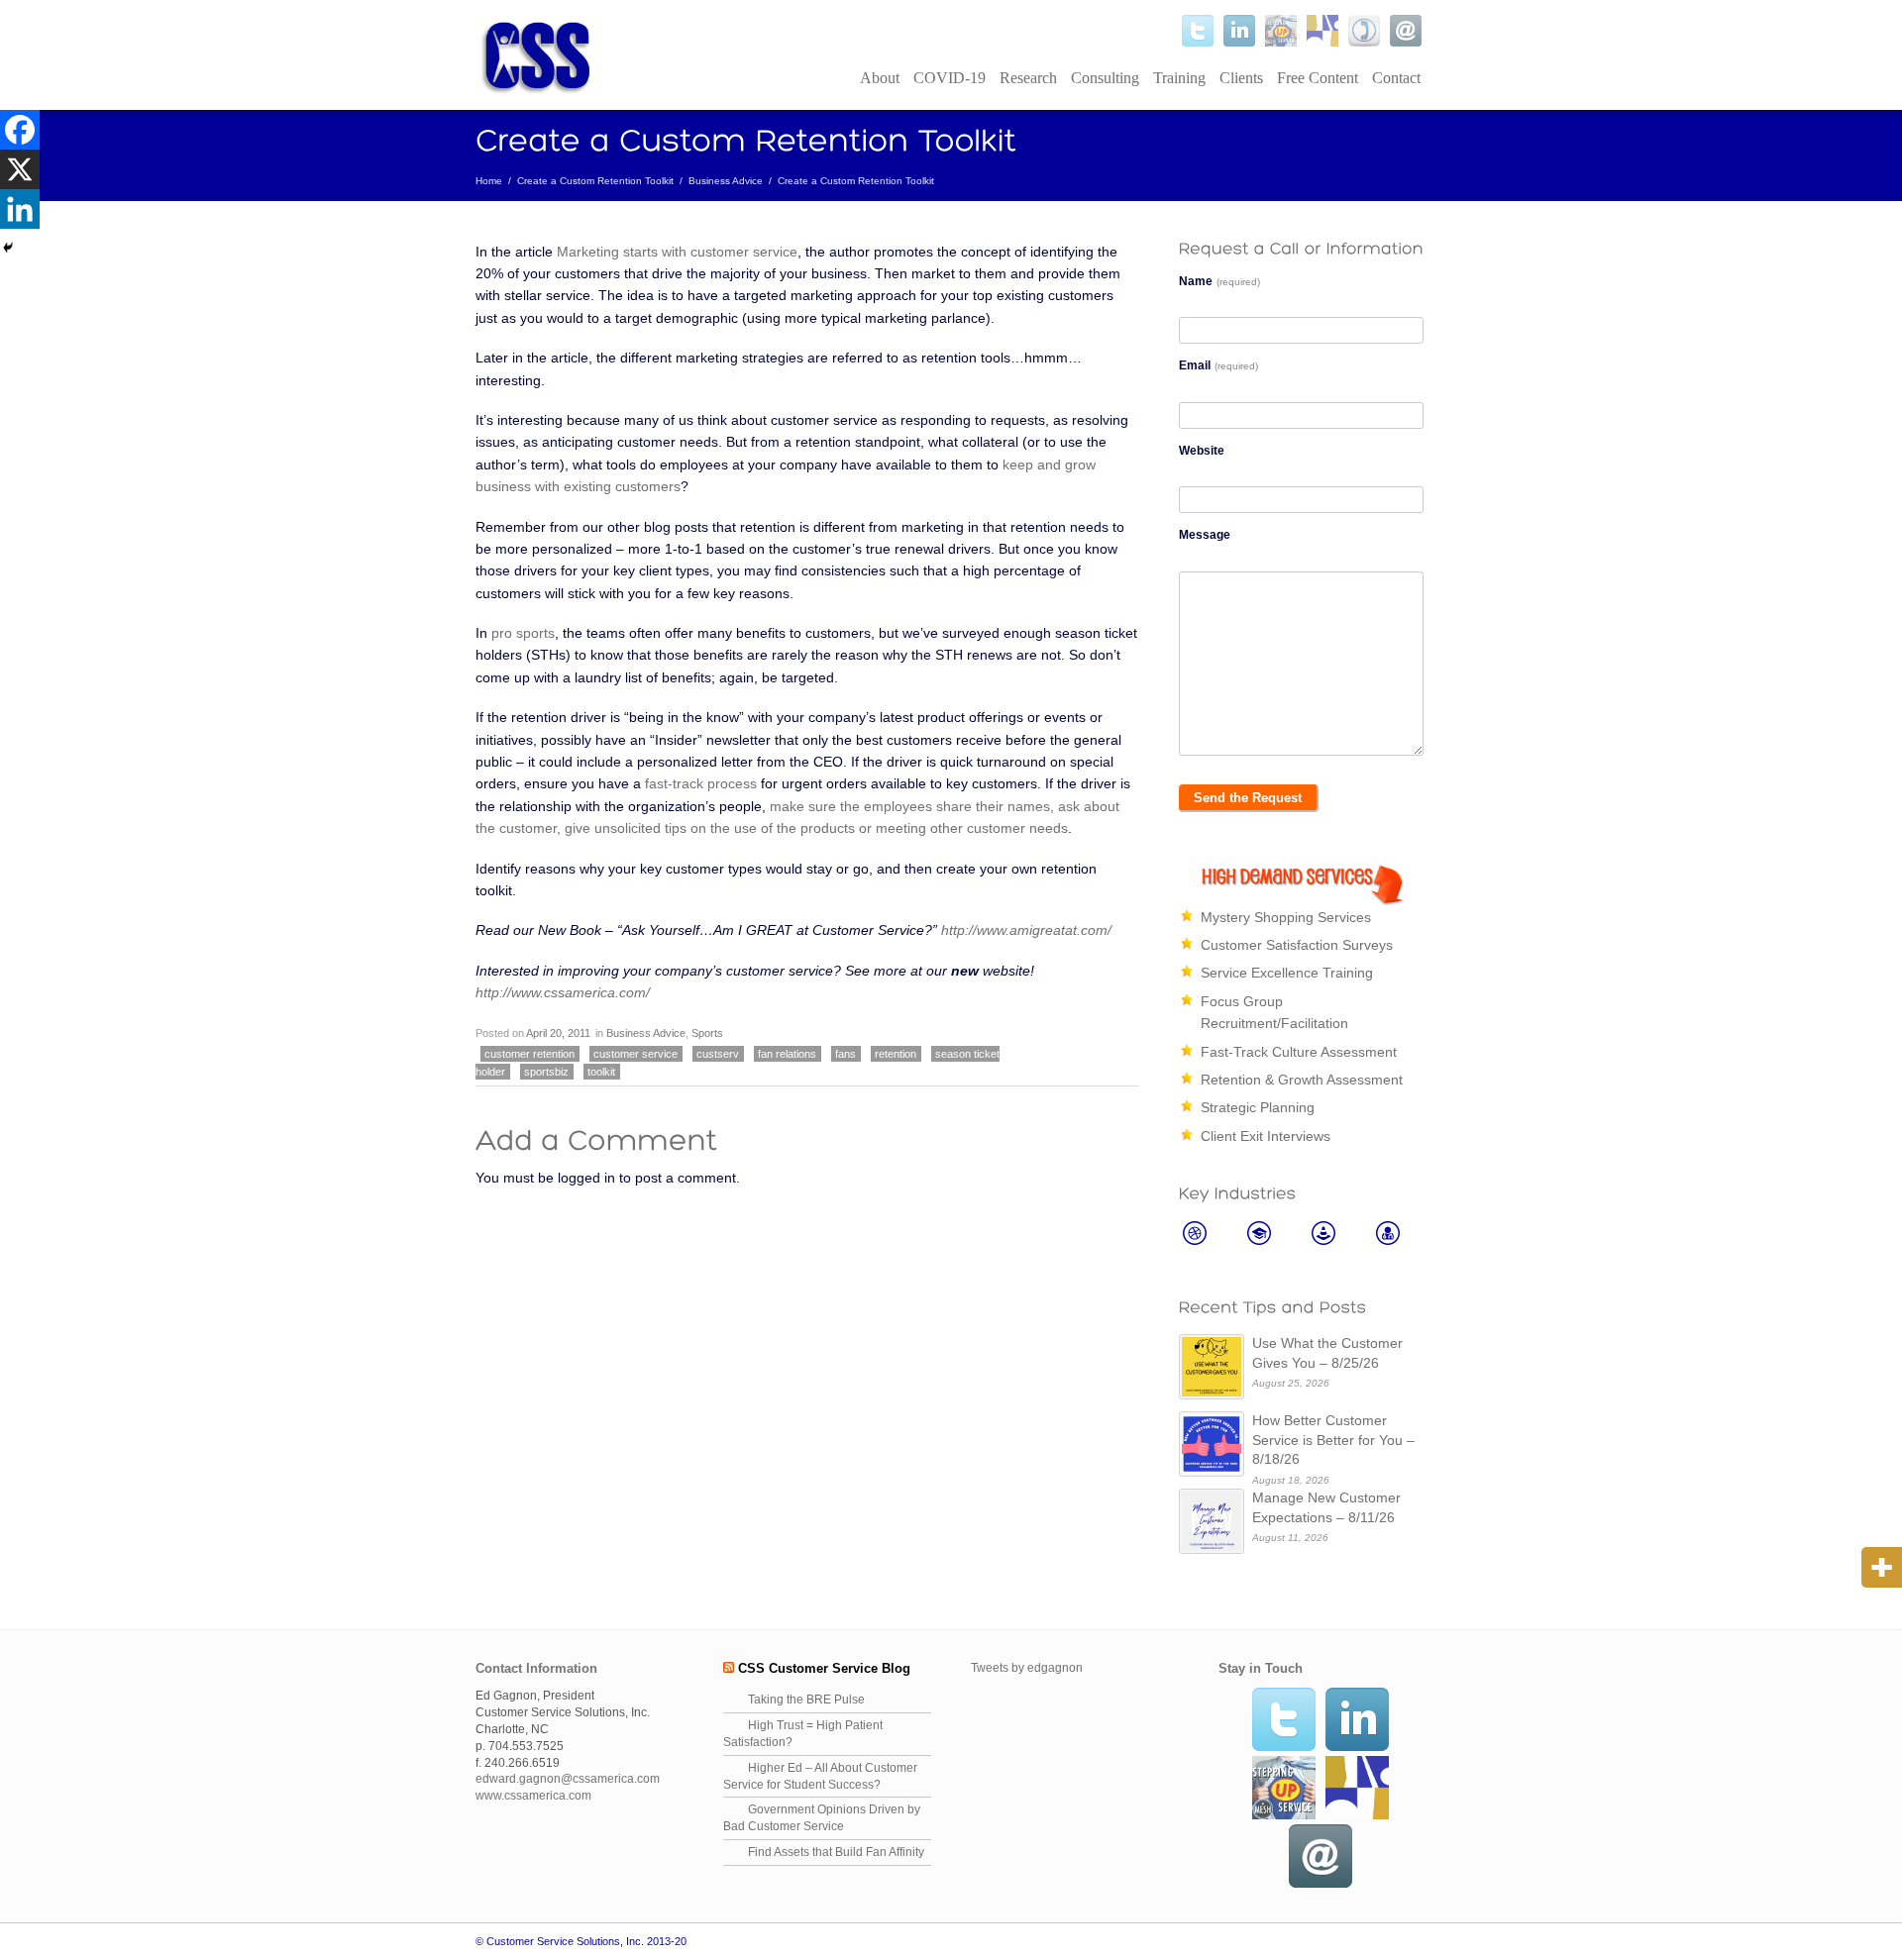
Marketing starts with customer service (677, 252)
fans (845, 1054)
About (880, 78)
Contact (1396, 78)
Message (1205, 535)
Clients (1241, 78)
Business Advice (726, 181)
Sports (707, 1033)
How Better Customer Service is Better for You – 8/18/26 (1333, 1440)
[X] (20, 169)
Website (1202, 451)
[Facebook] (20, 130)
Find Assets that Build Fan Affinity (836, 1852)
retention (896, 1054)
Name (1219, 281)
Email (1218, 365)
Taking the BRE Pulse (806, 1700)
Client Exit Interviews (1266, 1136)
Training (1179, 78)
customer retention (529, 1054)
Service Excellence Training (1287, 973)
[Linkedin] (20, 209)
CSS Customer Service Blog (824, 1668)
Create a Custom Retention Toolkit (595, 181)
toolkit (601, 1072)
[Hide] (8, 248)
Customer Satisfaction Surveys (1297, 945)
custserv (718, 1054)
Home (489, 181)
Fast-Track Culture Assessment (1299, 1052)
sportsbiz (546, 1072)
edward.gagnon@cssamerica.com (568, 1779)
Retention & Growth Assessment (1302, 1080)
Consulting (1105, 78)
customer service (635, 1054)
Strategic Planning (1258, 1107)
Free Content (1318, 78)
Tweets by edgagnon (1027, 1668)
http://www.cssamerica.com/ (563, 992)
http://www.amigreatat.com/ (1026, 930)
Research (1028, 78)
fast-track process (701, 783)
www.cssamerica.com (533, 1796)
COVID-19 (950, 78)
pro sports (523, 633)
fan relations (787, 1054)
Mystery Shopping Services (1286, 917)
